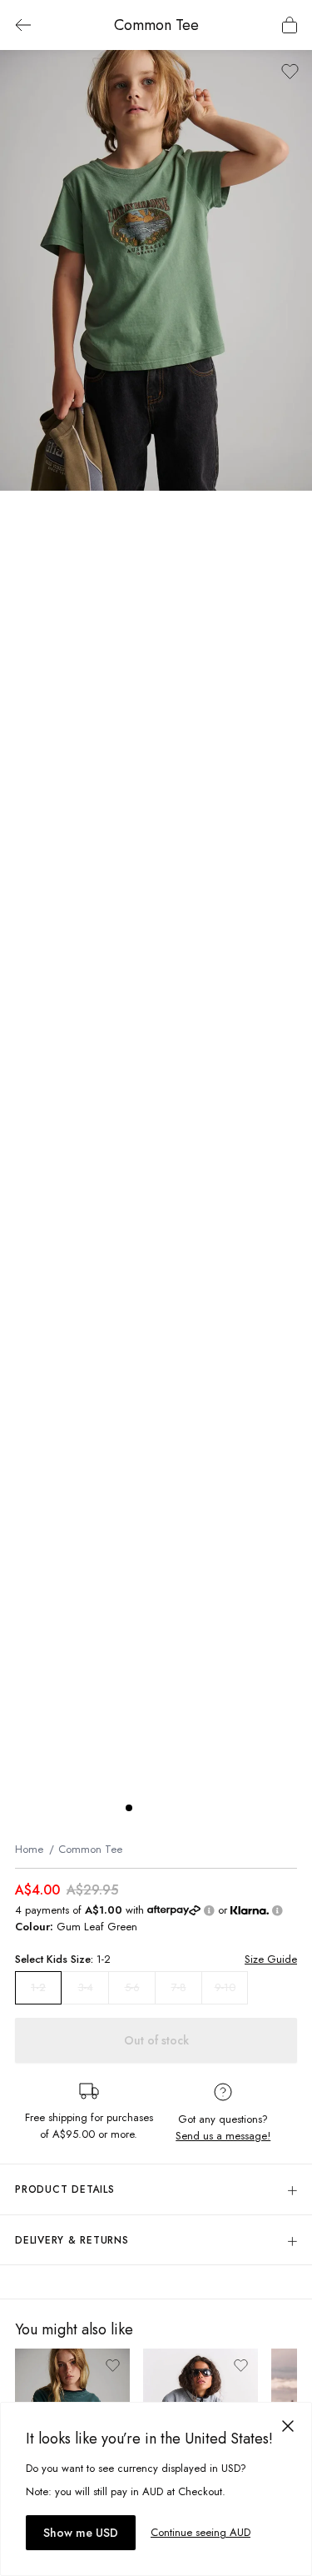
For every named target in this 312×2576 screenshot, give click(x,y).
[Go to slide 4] (179, 1808)
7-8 (179, 1987)
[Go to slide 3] (162, 1808)
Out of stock (156, 2040)
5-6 (132, 1987)
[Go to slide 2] (146, 1808)
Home (29, 1849)
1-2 (38, 1988)
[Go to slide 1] (129, 1808)
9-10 (225, 1987)
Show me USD (81, 2533)
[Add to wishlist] (290, 71)
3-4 (86, 1987)
